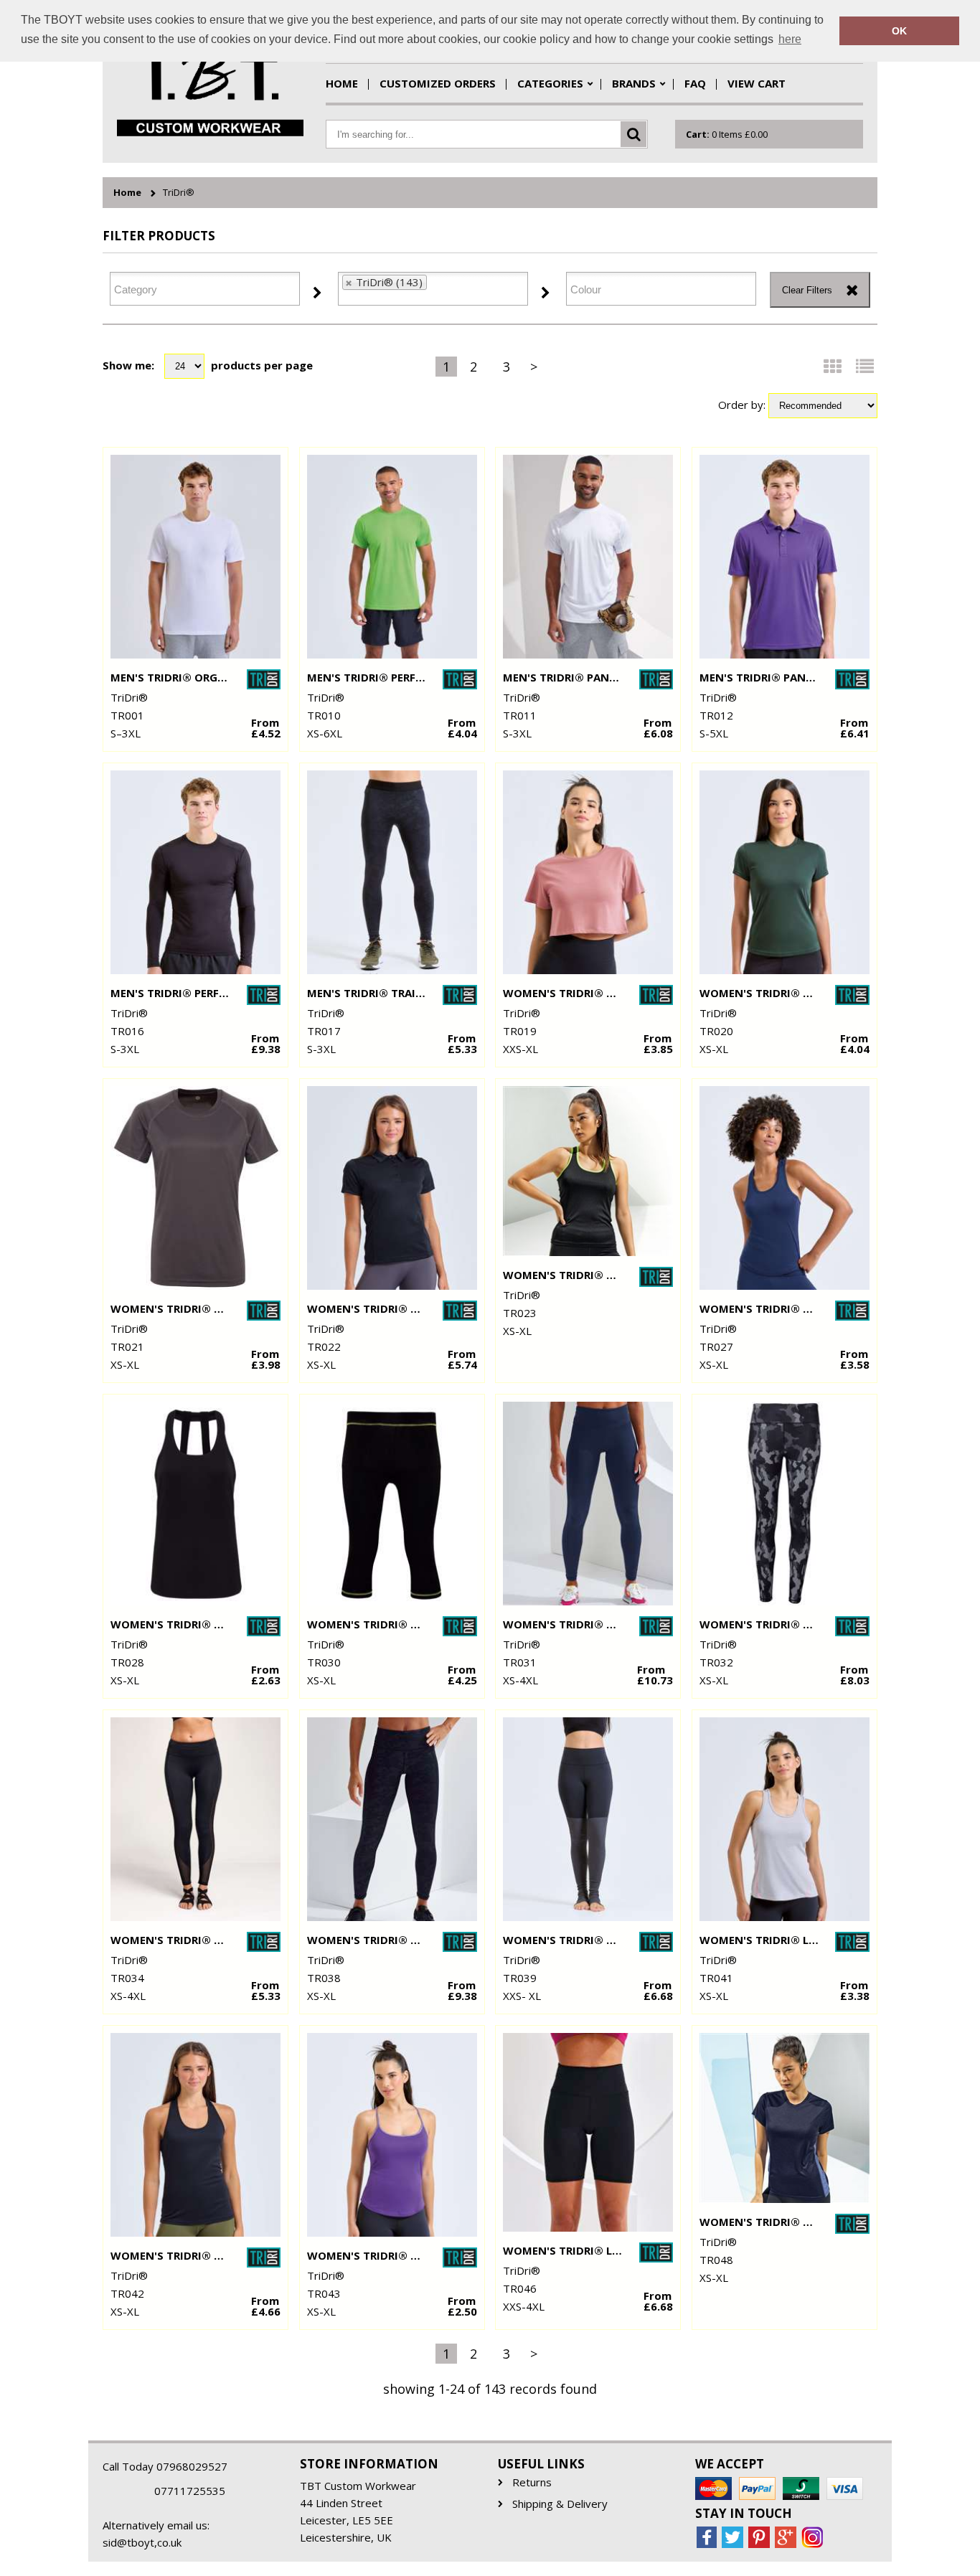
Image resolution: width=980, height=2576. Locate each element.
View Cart (757, 83)
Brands (634, 83)
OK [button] (899, 31)
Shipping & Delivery (560, 2504)
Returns (532, 2482)
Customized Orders (438, 83)
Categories (550, 83)
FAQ (695, 83)
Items (727, 134)
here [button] (790, 39)
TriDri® (179, 193)
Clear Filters (807, 290)
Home (342, 83)
